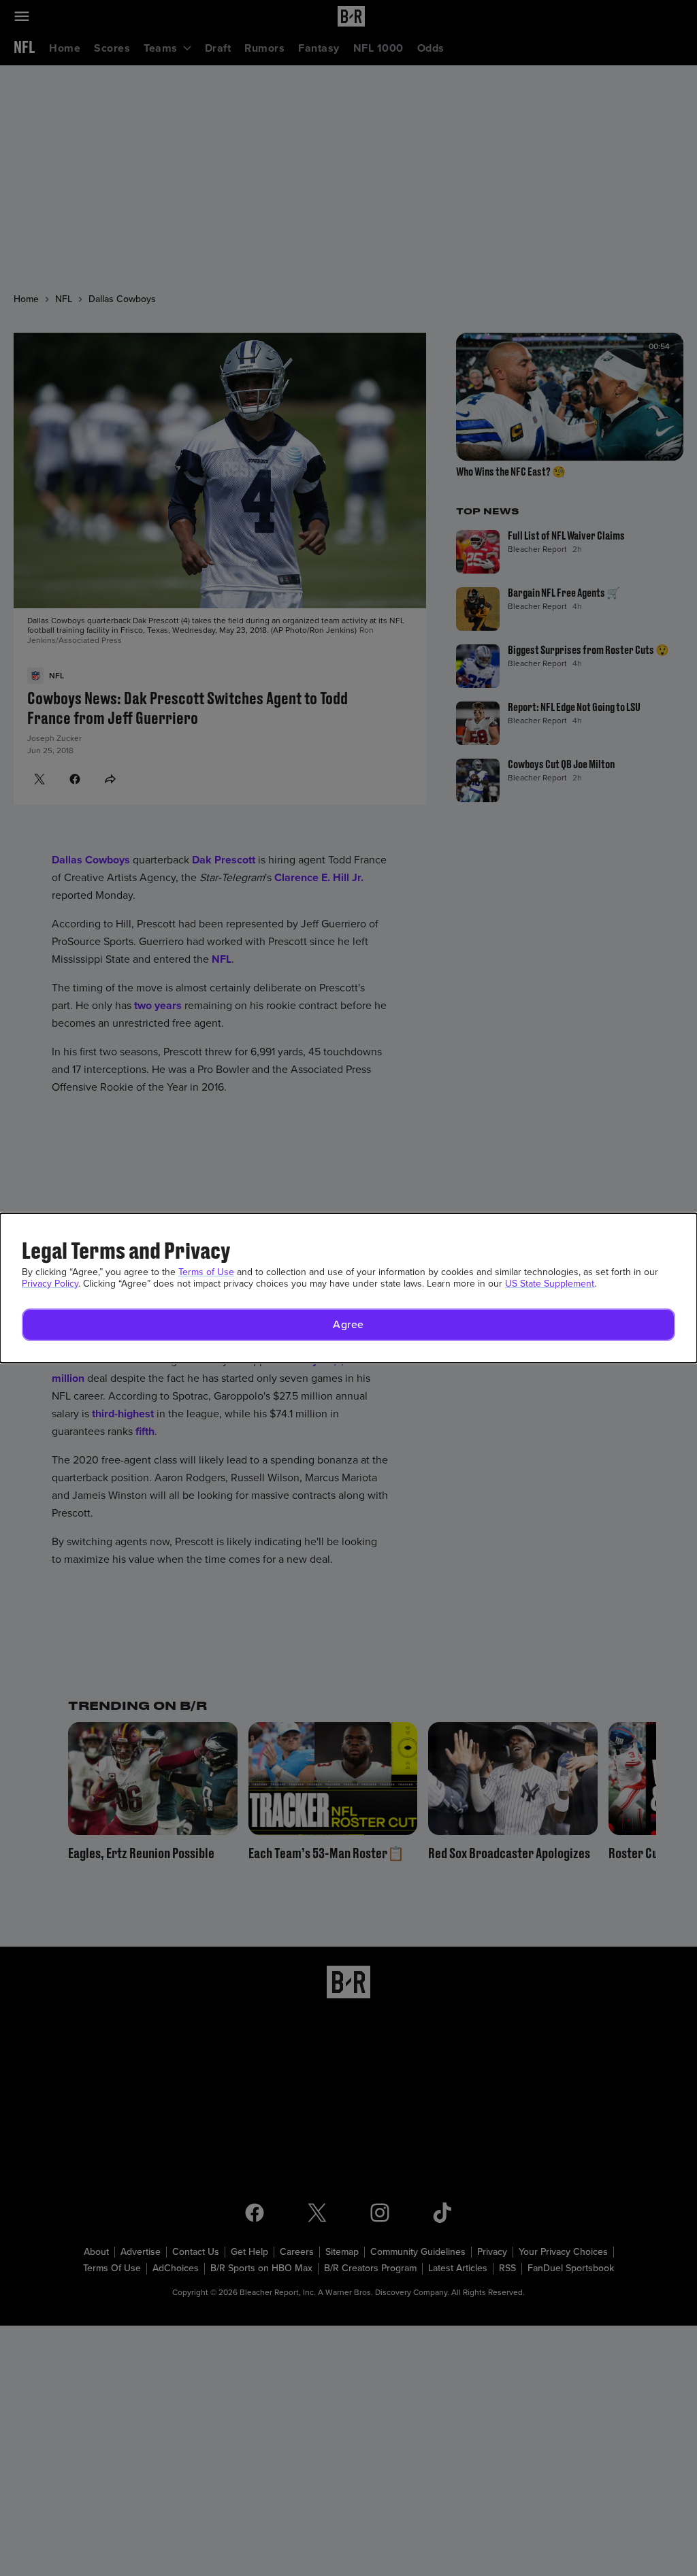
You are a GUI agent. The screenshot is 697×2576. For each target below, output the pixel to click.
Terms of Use (206, 1272)
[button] (348, 1325)
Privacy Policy (50, 1284)
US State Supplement (550, 1284)
